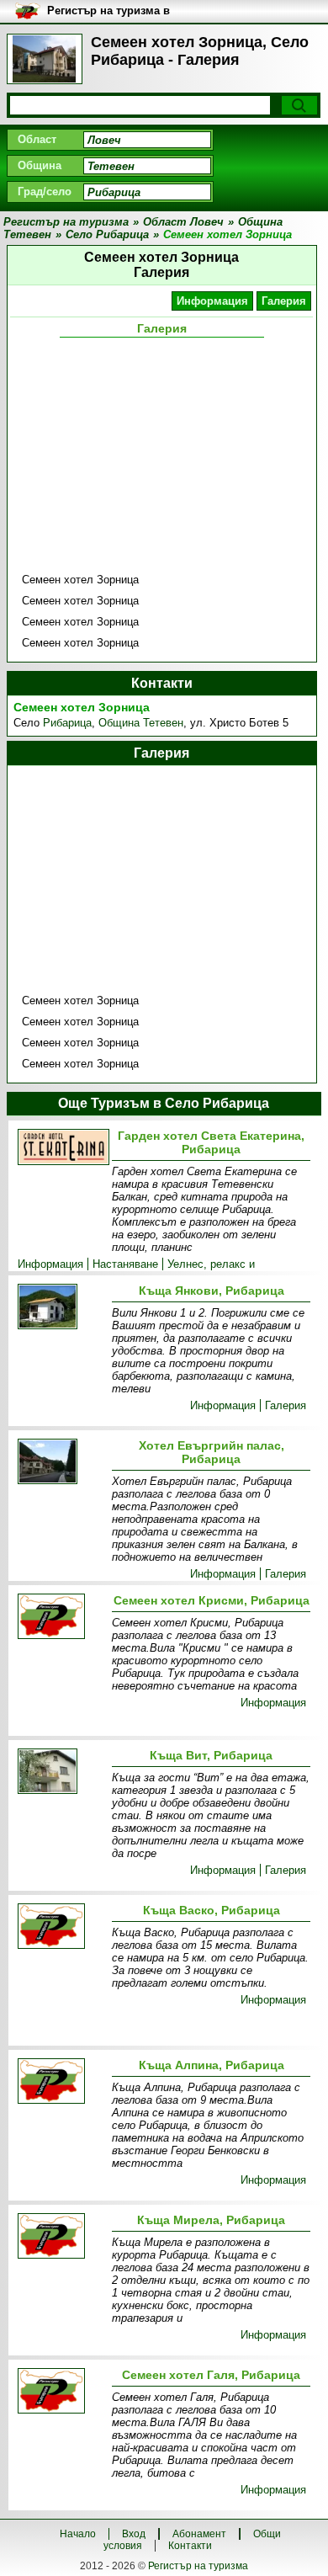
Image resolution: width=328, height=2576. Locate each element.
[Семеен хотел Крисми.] (61, 1618)
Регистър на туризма (198, 2566)
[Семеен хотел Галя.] (61, 2392)
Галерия (284, 301)
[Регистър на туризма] (45, 59)
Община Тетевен (141, 723)
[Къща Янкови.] (61, 1308)
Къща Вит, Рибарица (211, 1755)
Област (37, 139)
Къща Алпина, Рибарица (212, 2065)
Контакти (190, 2546)
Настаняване (125, 1264)
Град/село (45, 192)
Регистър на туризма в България (108, 11)
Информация (212, 301)
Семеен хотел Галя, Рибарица (211, 2375)
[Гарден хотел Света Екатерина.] (61, 1149)
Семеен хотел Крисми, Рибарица (212, 1600)
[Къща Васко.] (61, 1927)
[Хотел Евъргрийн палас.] (61, 1463)
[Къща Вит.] (61, 1772)
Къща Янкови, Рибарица (212, 1291)
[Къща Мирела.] (61, 2237)
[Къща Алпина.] (61, 2082)
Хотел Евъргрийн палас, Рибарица (212, 1452)
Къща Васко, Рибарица (212, 1910)
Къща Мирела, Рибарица (211, 2220)
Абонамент (199, 2534)
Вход (134, 2534)
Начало (78, 2534)
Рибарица (67, 723)
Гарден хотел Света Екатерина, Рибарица (211, 1142)
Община (40, 165)
